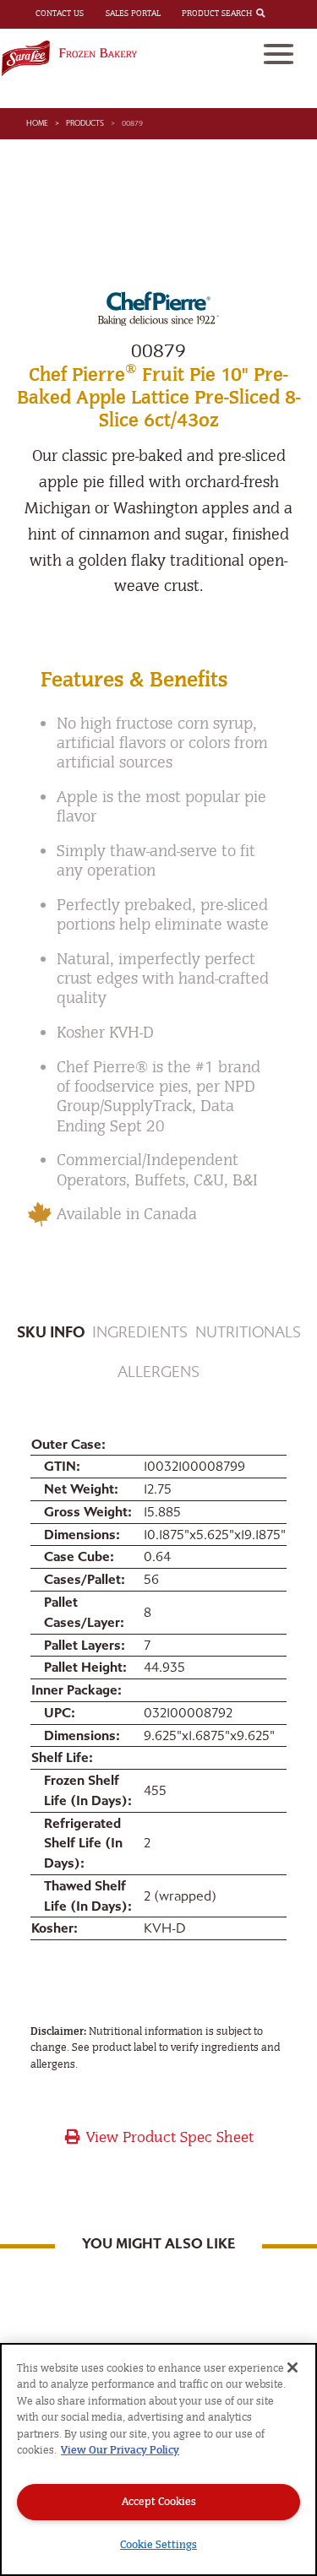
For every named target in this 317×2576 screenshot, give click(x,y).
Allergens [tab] (158, 1372)
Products (85, 123)
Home (37, 123)
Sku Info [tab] (51, 1333)
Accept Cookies (159, 2501)
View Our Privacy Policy (120, 2450)
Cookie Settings (158, 2544)
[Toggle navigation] (279, 54)
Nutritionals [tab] (248, 1333)
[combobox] (275, 14)
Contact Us (60, 14)
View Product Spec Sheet (168, 2137)
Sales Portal (133, 14)
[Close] (292, 2367)
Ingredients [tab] (140, 1333)
